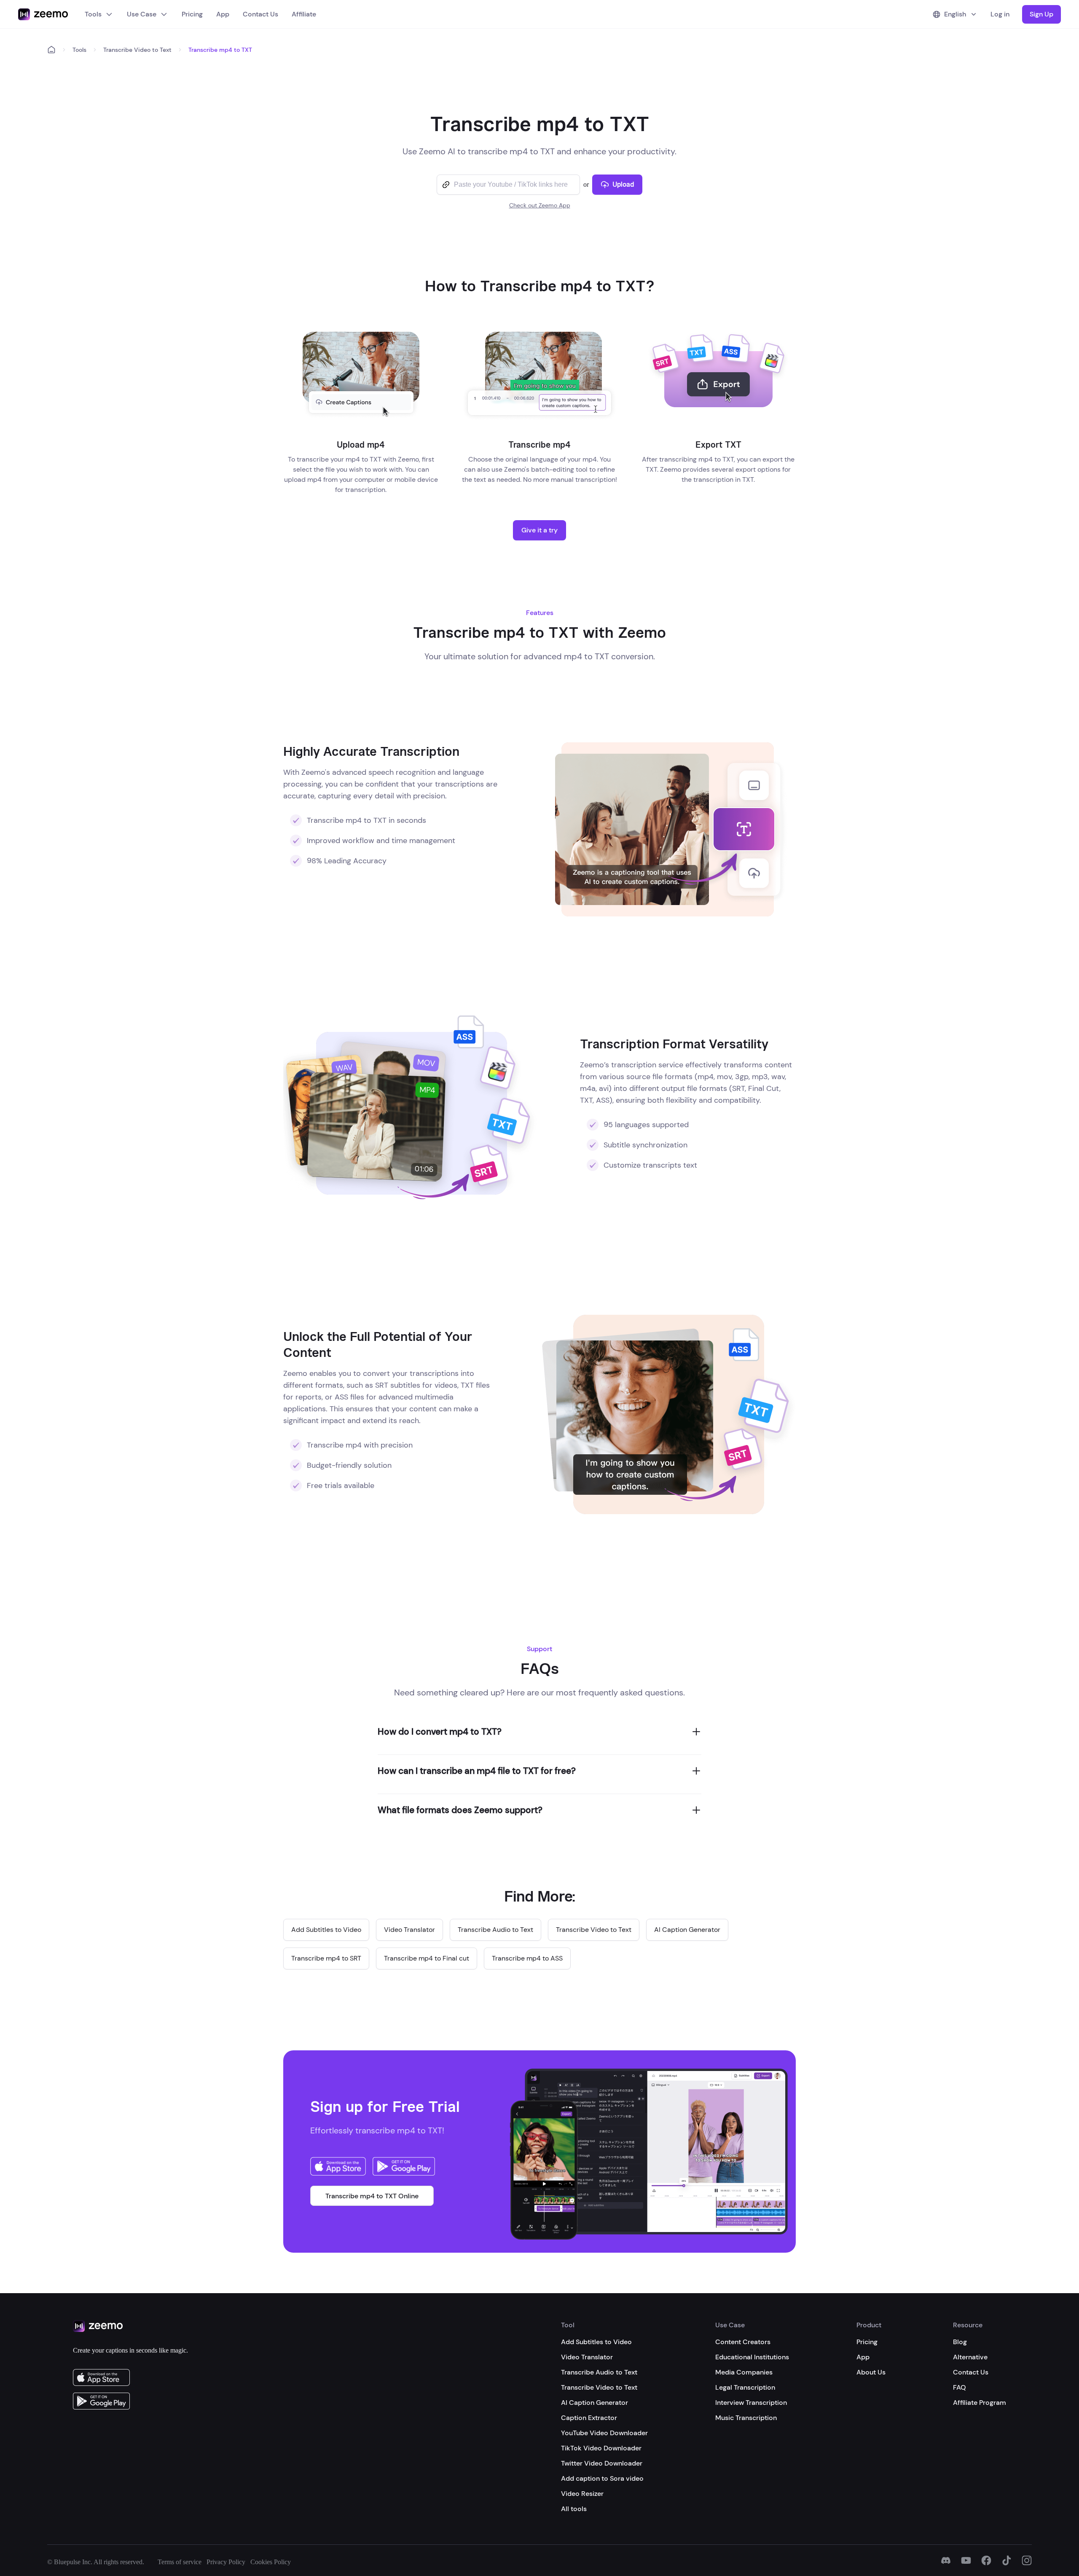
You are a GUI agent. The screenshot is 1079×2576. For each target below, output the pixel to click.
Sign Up (1041, 14)
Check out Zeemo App (540, 205)
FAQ (960, 2387)
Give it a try (539, 530)
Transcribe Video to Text (137, 50)
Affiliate (304, 14)
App (223, 14)
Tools (93, 14)
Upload (623, 184)
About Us (871, 2372)
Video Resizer (582, 2494)
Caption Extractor (589, 2418)
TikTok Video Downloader (601, 2448)
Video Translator (587, 2357)
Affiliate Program (980, 2403)
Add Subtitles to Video (596, 2342)
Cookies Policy (271, 2562)
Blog (960, 2342)
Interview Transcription (751, 2403)
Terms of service (180, 2562)
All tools (574, 2509)
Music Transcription (746, 2418)
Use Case (142, 14)
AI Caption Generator (595, 2403)
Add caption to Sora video (602, 2478)
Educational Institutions (752, 2357)
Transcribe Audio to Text (599, 2372)
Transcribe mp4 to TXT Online (372, 2196)
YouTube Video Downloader (604, 2433)
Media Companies (744, 2372)
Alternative (970, 2357)
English (955, 14)
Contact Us (260, 14)
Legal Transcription (745, 2387)
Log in (1000, 14)
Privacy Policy (226, 2562)
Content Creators (743, 2342)
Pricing (192, 14)
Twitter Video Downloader (602, 2463)
